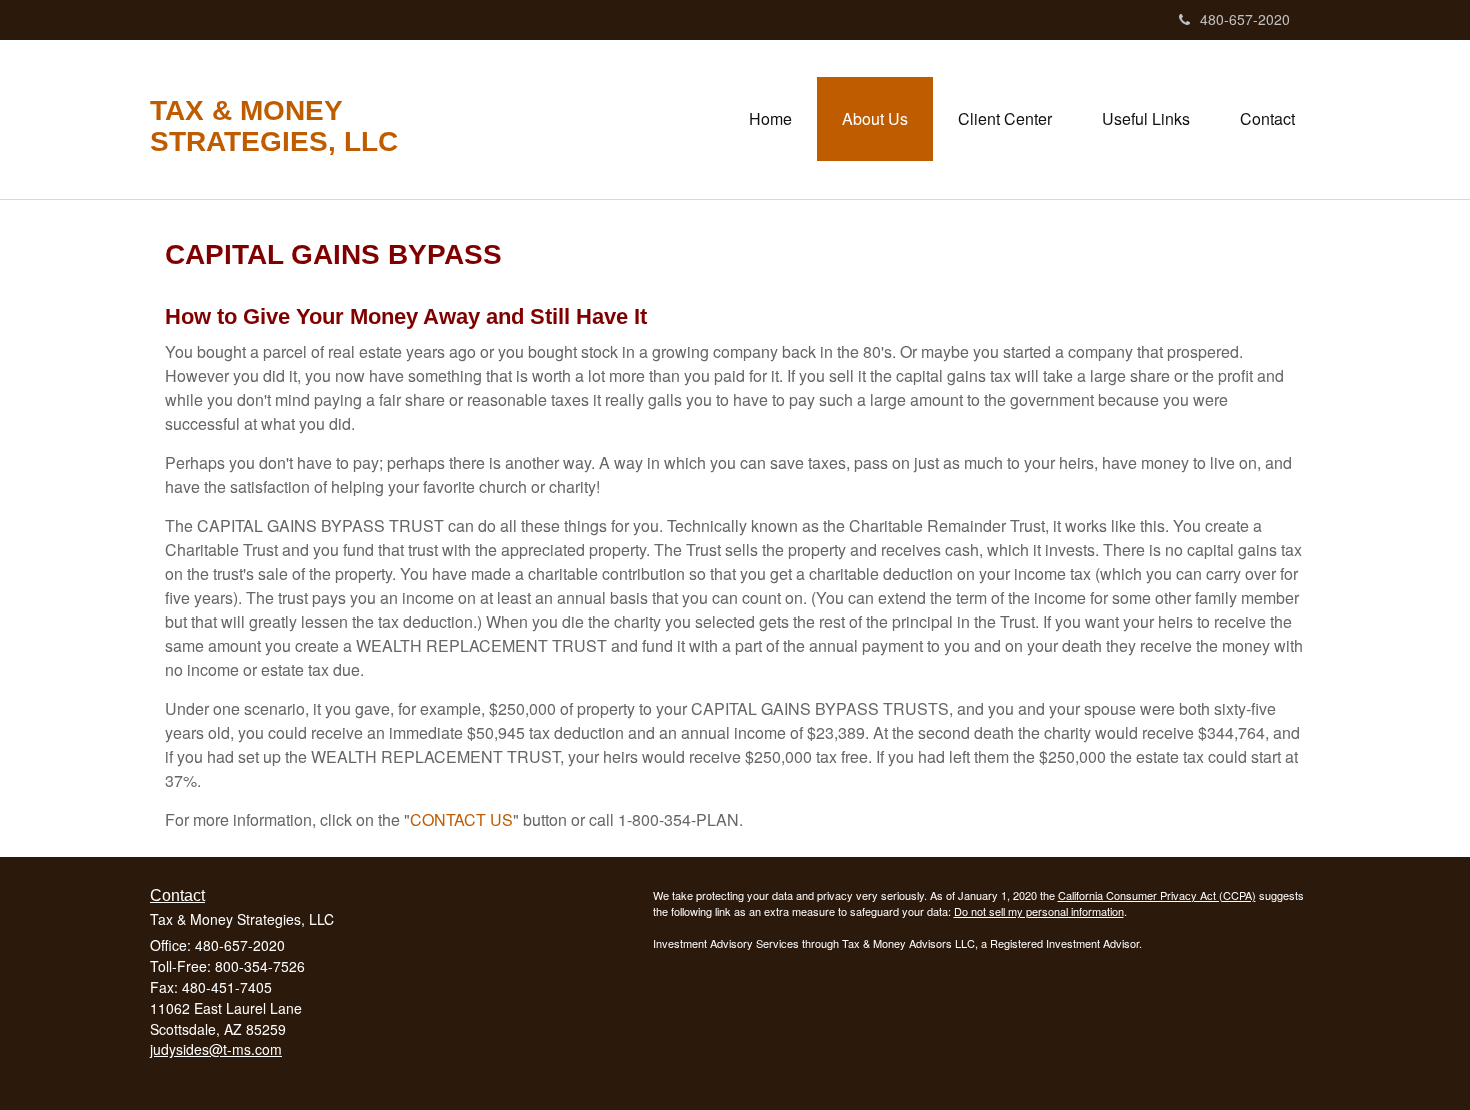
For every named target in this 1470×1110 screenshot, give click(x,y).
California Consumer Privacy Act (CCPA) (1157, 895)
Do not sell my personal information (1039, 911)
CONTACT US (461, 819)
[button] (875, 119)
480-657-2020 (1245, 19)
